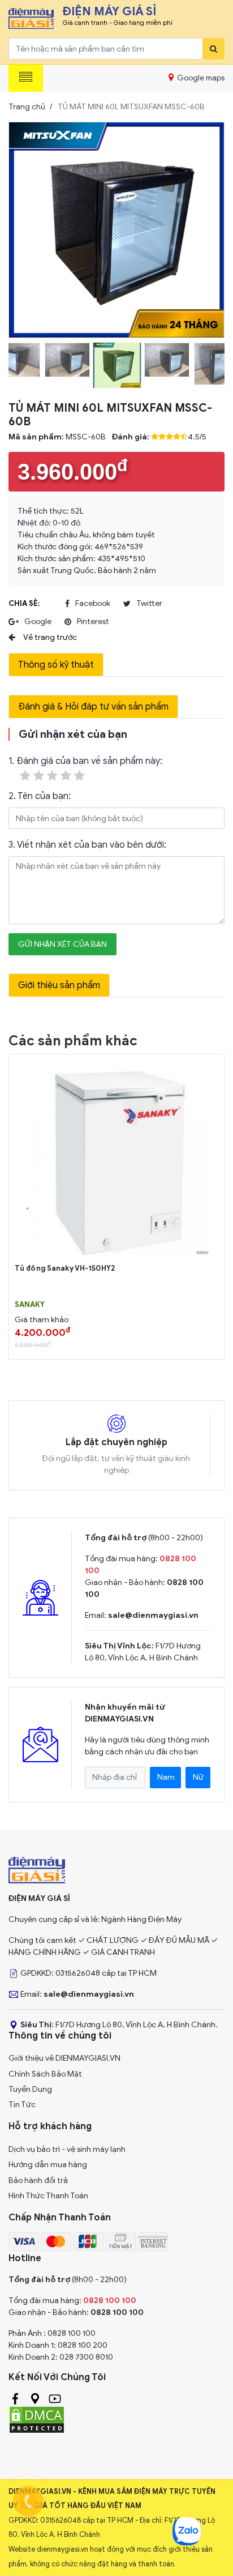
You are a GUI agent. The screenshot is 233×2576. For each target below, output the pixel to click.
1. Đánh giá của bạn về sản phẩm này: (85, 761)
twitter (149, 603)
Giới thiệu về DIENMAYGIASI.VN (64, 2058)
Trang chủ (27, 107)
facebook (93, 603)
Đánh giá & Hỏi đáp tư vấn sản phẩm (93, 707)
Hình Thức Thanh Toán (48, 2196)
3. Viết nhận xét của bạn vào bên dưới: (87, 845)
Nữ (198, 1777)
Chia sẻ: (24, 603)
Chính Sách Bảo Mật (45, 2074)
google (38, 621)
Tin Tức (22, 2105)
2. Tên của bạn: (40, 796)
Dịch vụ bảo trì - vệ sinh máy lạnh (67, 2149)
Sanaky (30, 1305)
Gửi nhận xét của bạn (62, 944)
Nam (166, 1777)
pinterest (93, 621)
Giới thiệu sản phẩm (59, 985)
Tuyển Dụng (30, 2089)
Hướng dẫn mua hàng (48, 2165)
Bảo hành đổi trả (38, 2180)
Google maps (200, 78)
